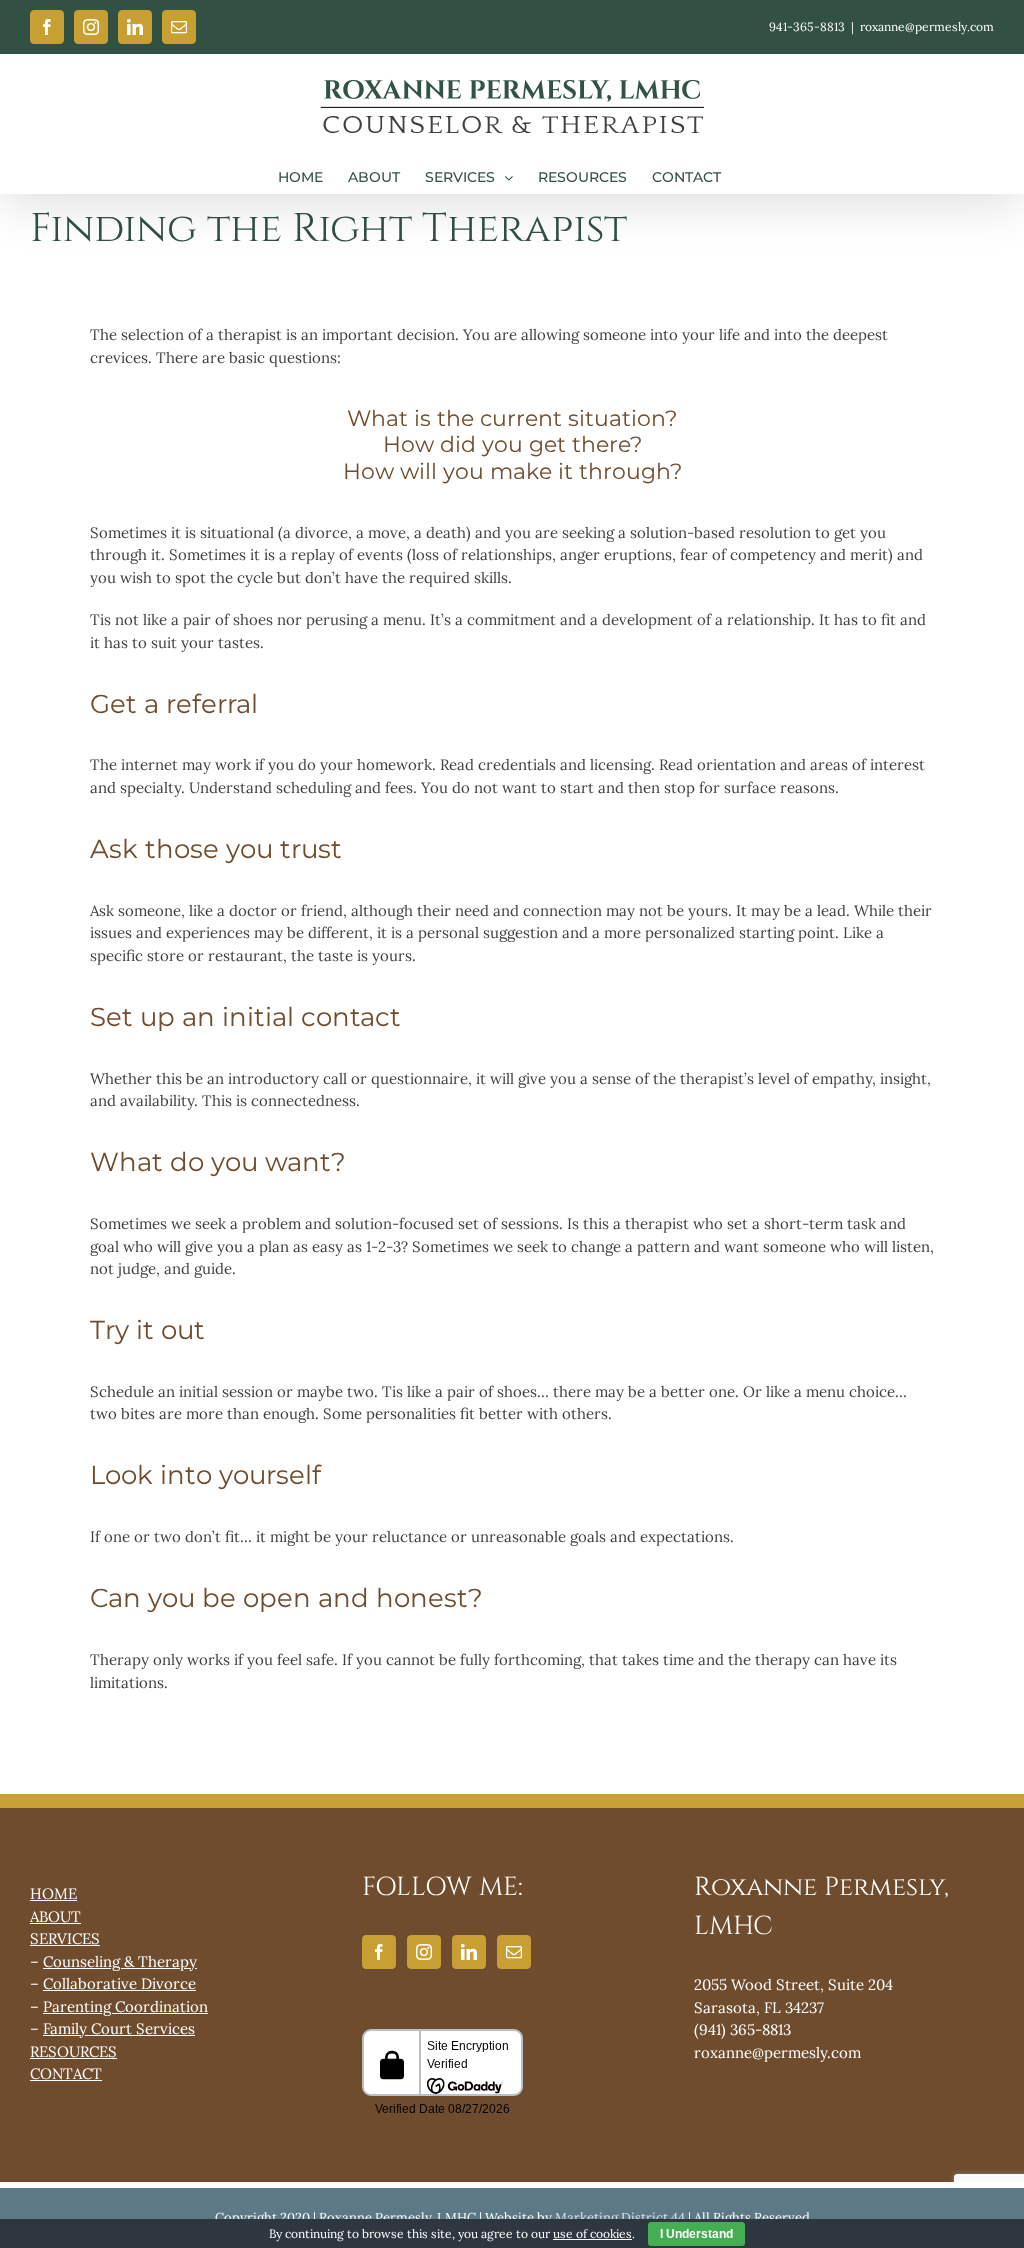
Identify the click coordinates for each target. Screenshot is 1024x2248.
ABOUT (55, 1916)
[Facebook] (379, 1952)
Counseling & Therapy (120, 1961)
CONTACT (66, 2073)
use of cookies (592, 2233)
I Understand (696, 2234)
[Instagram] (424, 1952)
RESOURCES (73, 2051)
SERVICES (65, 1938)
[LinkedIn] (469, 1952)
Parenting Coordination (125, 2006)
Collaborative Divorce (119, 1983)
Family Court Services (119, 2028)
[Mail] (514, 1952)
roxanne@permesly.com (927, 26)
